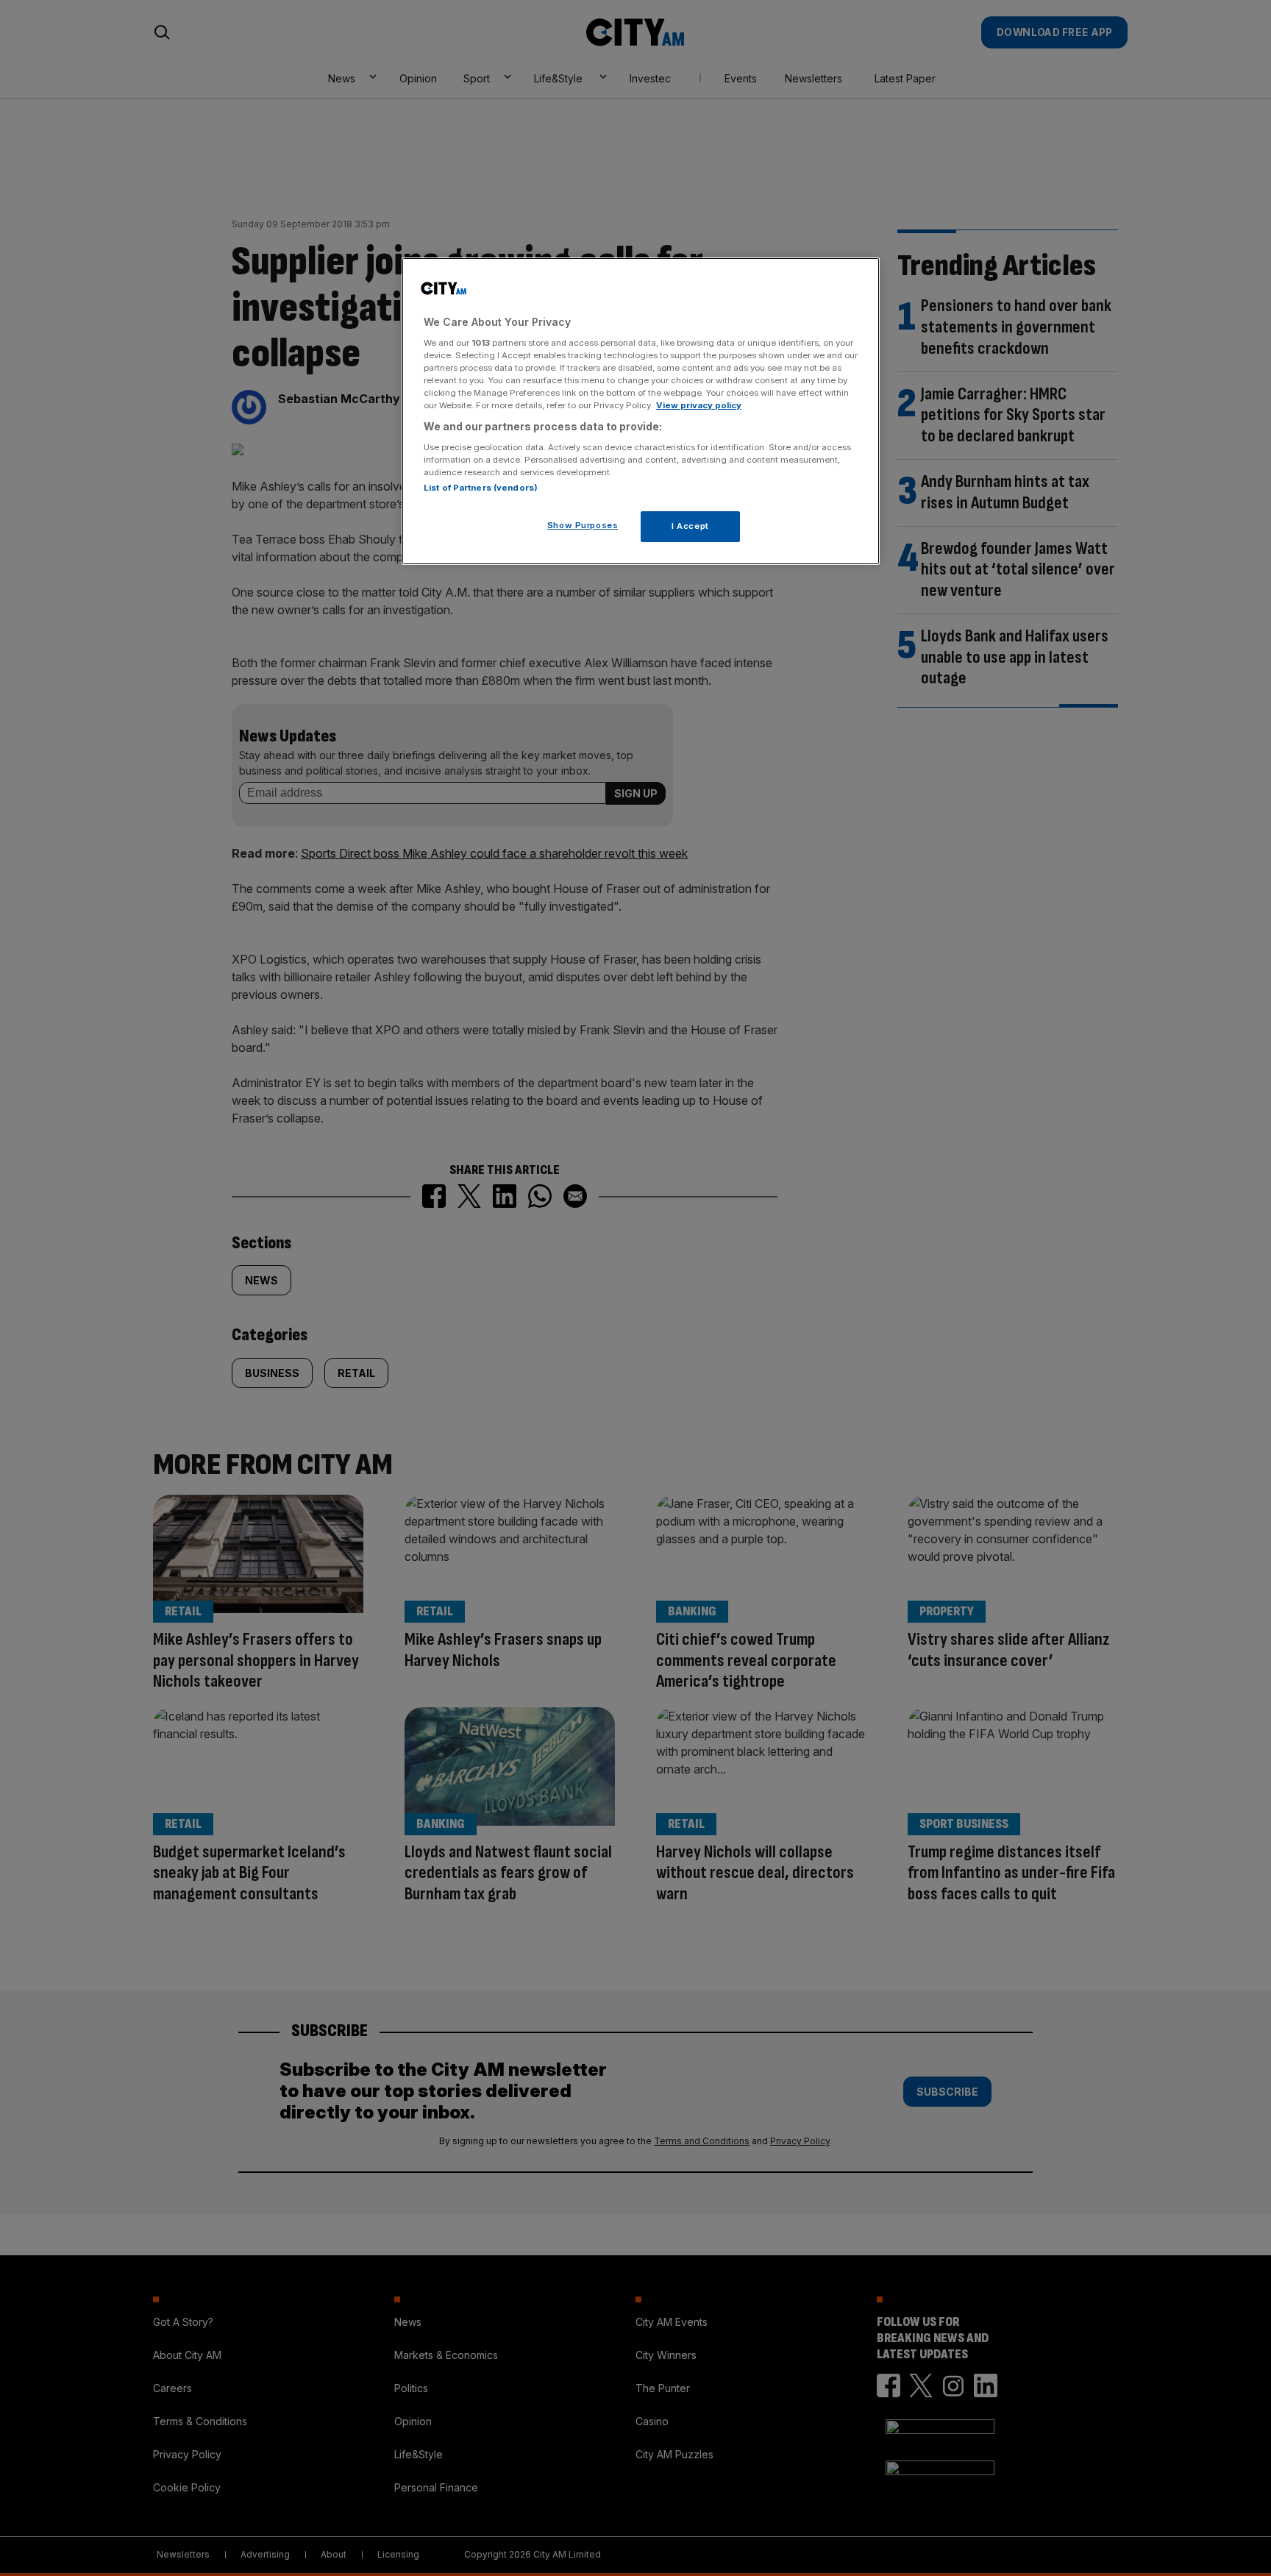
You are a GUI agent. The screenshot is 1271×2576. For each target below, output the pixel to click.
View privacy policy (699, 405)
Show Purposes (583, 525)
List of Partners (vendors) (481, 488)
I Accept (690, 526)
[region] (641, 411)
